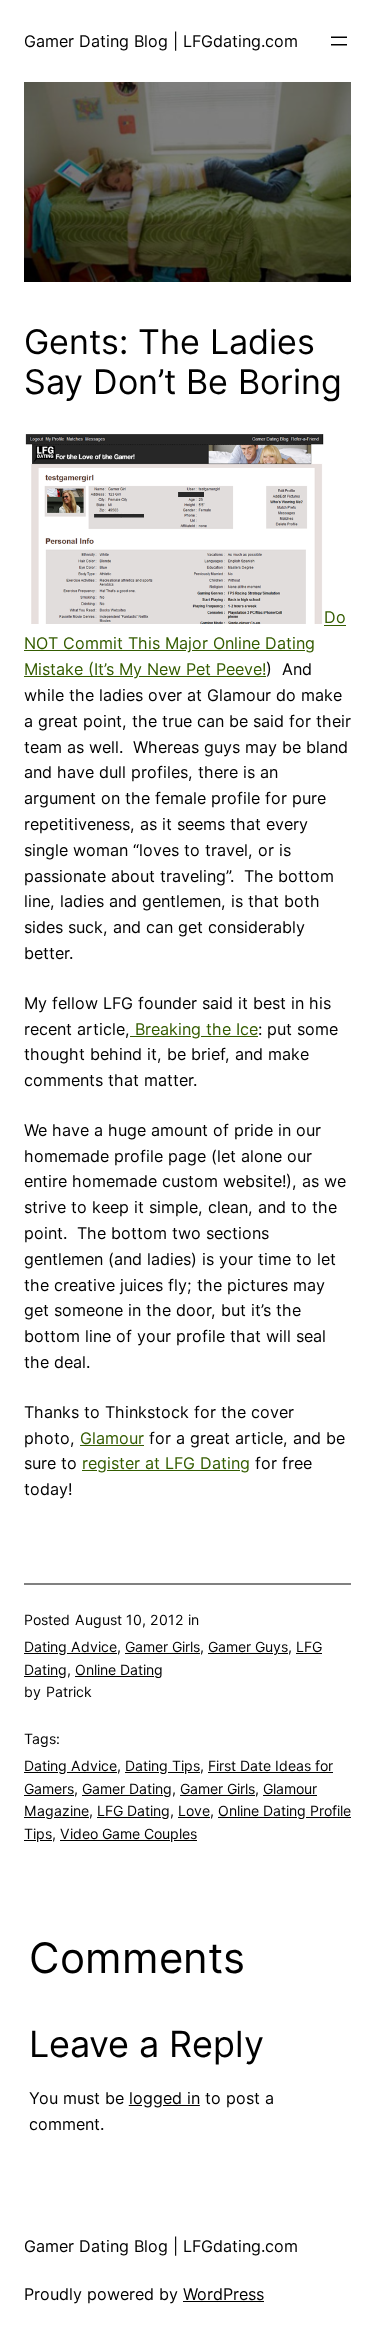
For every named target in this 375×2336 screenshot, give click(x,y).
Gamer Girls (162, 1646)
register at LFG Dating (166, 1463)
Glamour (112, 1438)
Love (194, 1810)
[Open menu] (339, 41)
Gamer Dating (127, 1788)
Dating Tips (162, 1765)
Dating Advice (70, 1646)
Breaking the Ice (194, 1029)
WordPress (223, 2294)
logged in (164, 2098)
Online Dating (119, 1669)
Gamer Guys (248, 1646)
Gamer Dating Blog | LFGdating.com (161, 41)
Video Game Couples (128, 1833)
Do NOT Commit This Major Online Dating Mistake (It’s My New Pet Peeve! (185, 644)
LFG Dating (133, 1810)
